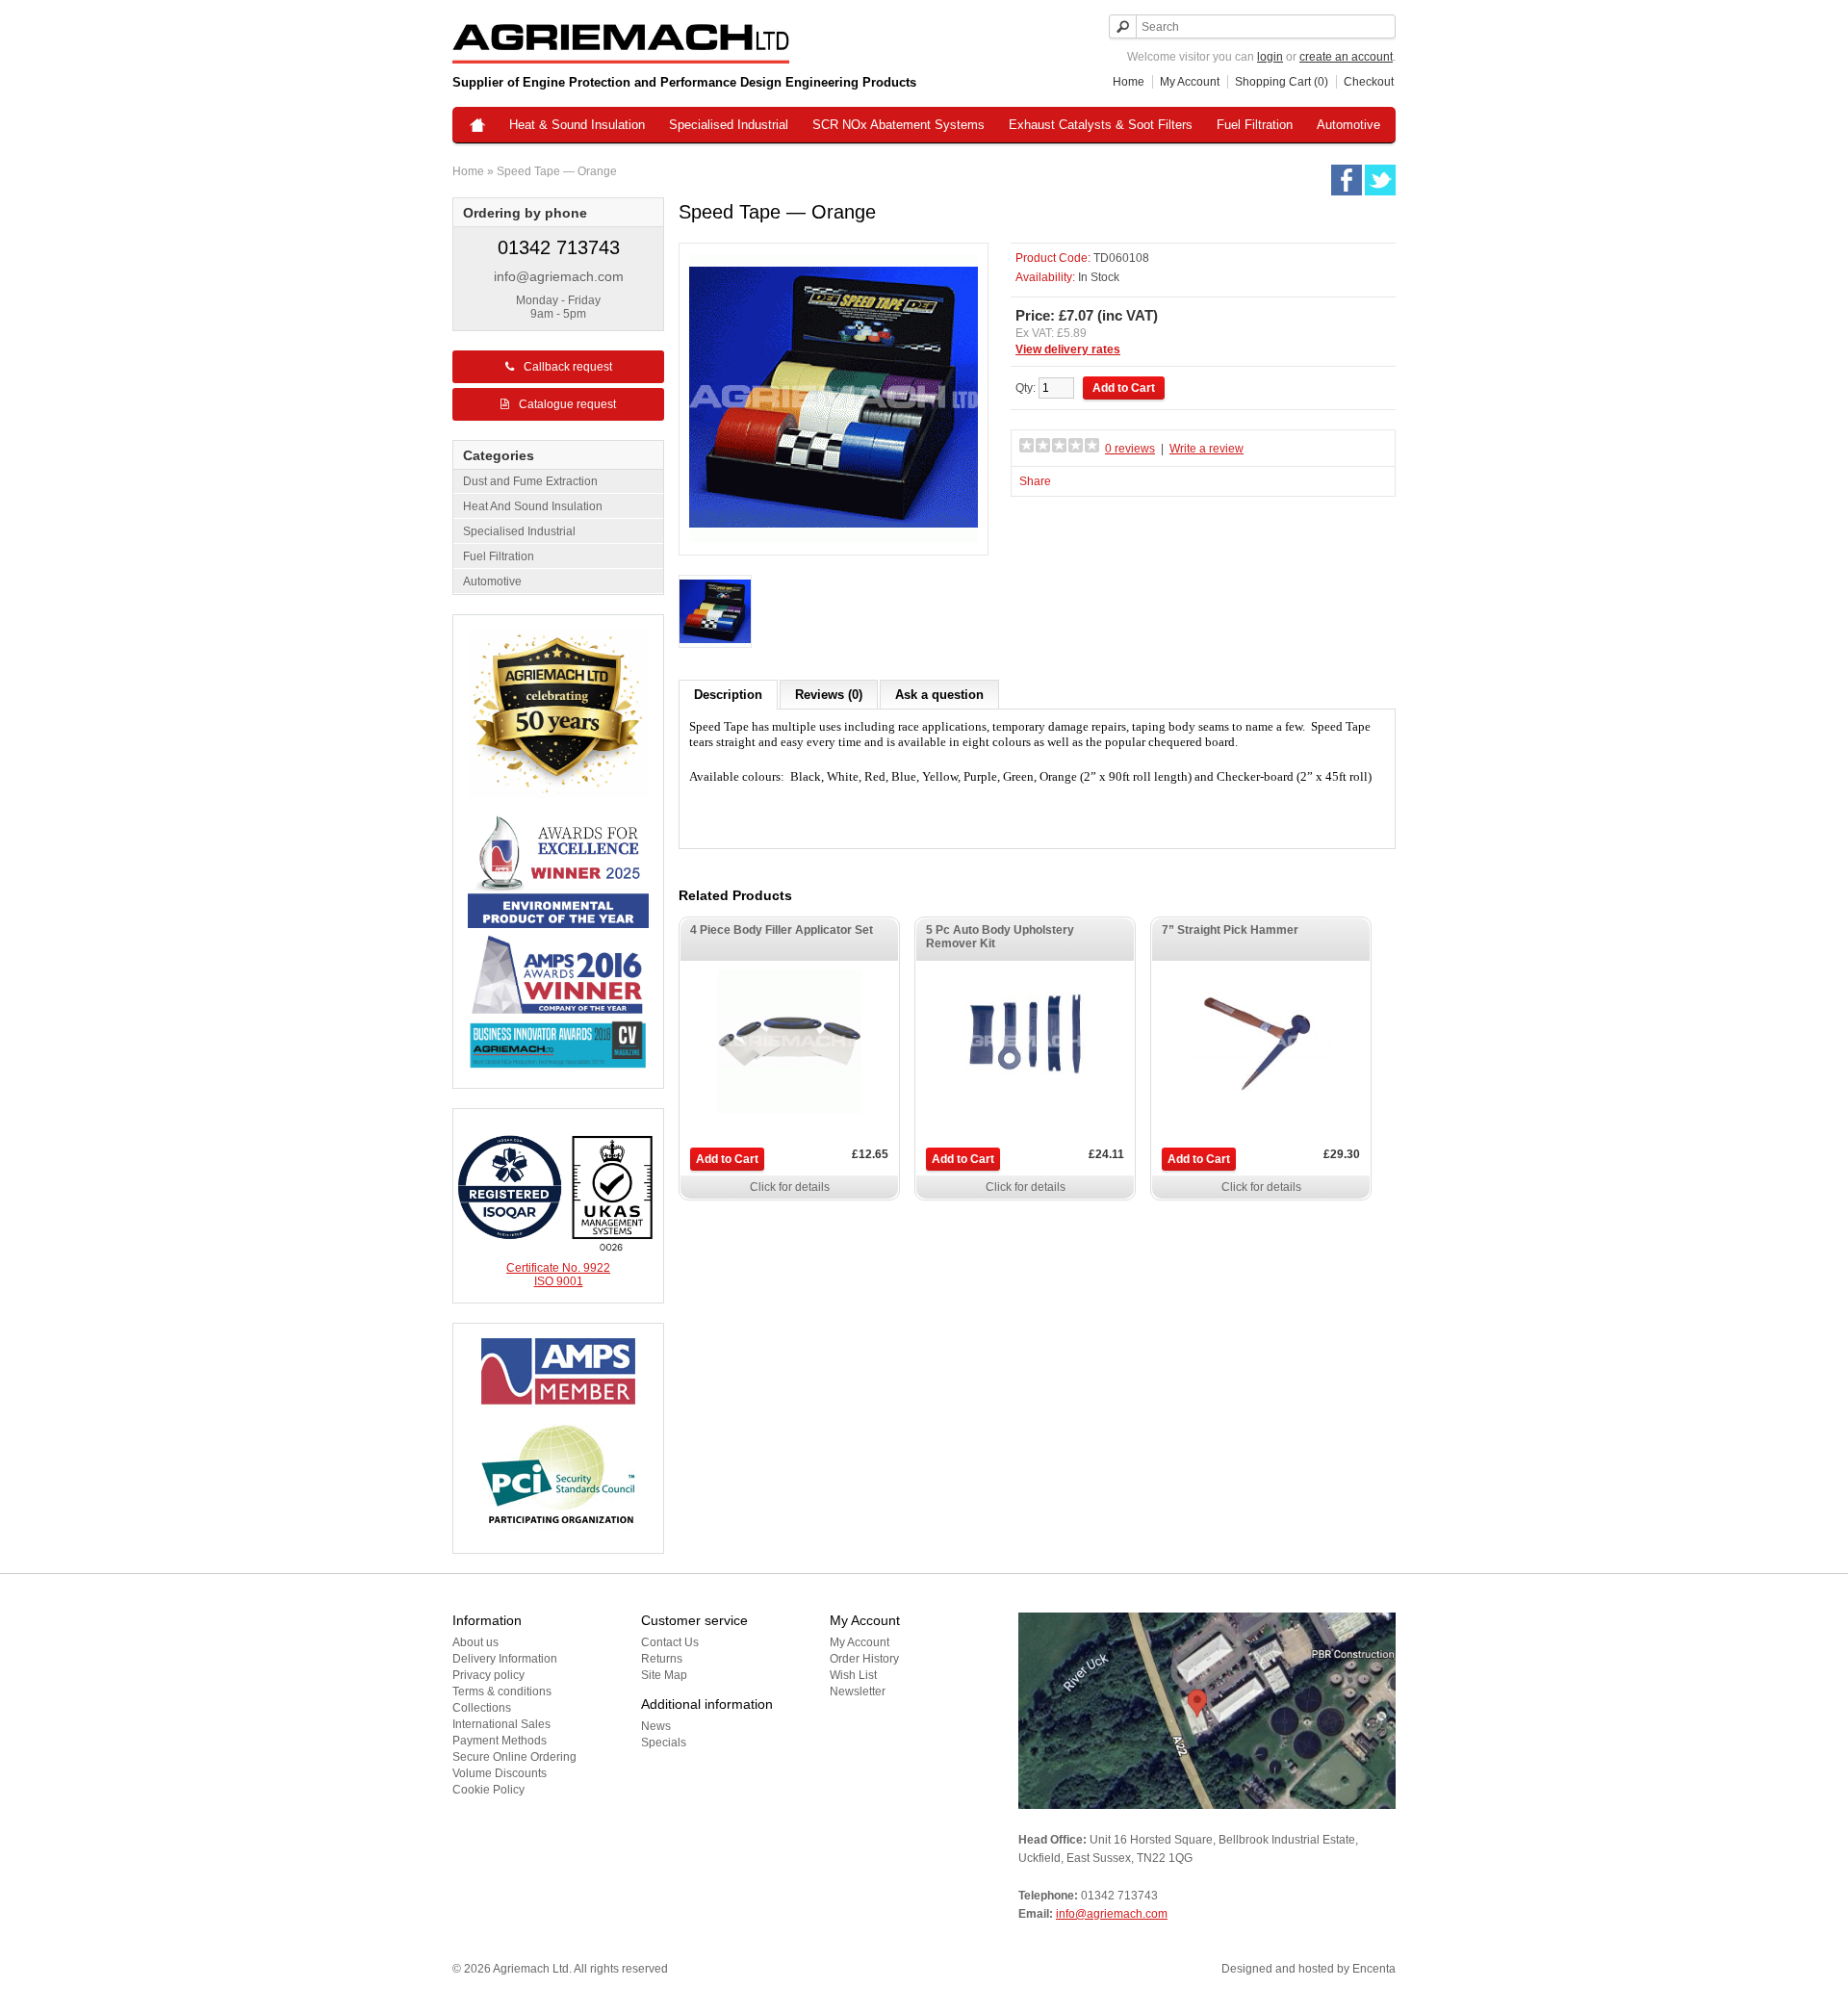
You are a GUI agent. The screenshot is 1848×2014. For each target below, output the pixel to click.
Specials (664, 1743)
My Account (1190, 82)
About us (475, 1642)
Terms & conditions (502, 1691)
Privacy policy (488, 1675)
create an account (1346, 57)
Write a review (1206, 449)
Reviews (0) (829, 695)
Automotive (1348, 125)
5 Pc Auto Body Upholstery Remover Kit (1000, 937)
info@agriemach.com (559, 276)
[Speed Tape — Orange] (715, 613)
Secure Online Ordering (514, 1757)
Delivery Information (505, 1659)
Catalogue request (567, 404)
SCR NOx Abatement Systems (898, 125)
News (656, 1726)
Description (728, 695)
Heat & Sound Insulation (577, 125)
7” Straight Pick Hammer (1230, 930)
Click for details (790, 1187)
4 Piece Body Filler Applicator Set (782, 930)
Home (1129, 82)
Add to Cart (727, 1159)
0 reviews (1130, 449)
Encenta (1374, 1969)
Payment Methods (500, 1741)
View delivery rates (1068, 349)
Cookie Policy (488, 1790)
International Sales (501, 1724)
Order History (864, 1659)
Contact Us (670, 1642)
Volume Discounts (500, 1773)
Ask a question (939, 695)
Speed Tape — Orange (557, 171)
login (1270, 57)
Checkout (1369, 82)
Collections (482, 1708)
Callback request (568, 367)
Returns (662, 1659)
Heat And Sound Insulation (533, 506)
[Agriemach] (477, 127)
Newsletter (858, 1691)
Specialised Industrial (729, 125)
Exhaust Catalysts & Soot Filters (1101, 125)
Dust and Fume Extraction (530, 481)
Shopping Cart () (1282, 82)
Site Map (664, 1675)
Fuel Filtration (1255, 125)
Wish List (853, 1675)
